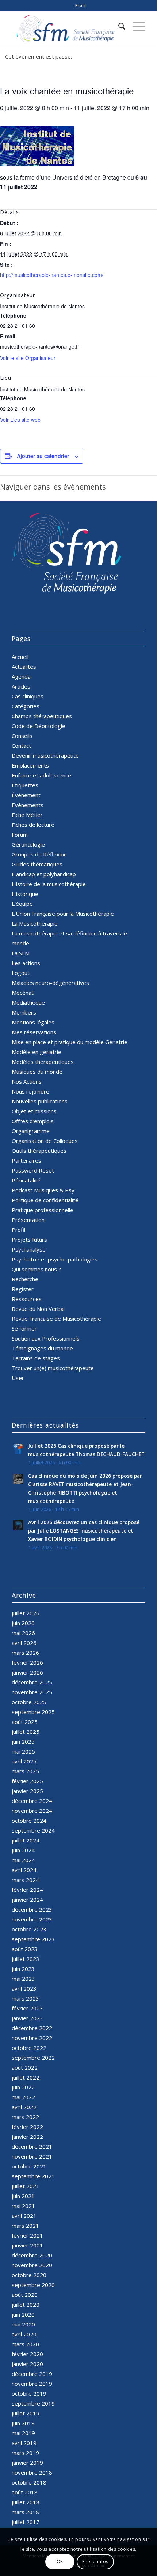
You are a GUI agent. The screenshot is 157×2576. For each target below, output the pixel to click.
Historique (25, 894)
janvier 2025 (27, 1791)
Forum (20, 835)
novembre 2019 (32, 2384)
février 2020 (27, 2354)
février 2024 (27, 1890)
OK (60, 2562)
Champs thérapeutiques (42, 716)
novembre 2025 (32, 1692)
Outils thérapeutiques (39, 1151)
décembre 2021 (32, 2146)
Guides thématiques (37, 864)
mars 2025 (25, 1771)
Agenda (21, 676)
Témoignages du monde (42, 1348)
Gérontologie (28, 844)
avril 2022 (24, 2107)
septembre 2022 (33, 2058)
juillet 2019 (26, 2413)
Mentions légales (33, 1022)
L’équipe (22, 904)
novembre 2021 (32, 2156)
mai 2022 (23, 2097)
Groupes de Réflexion (39, 854)
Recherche (25, 1279)
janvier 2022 (27, 2137)
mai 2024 (23, 1860)
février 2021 (27, 2235)
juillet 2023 (26, 1959)
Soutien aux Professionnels (46, 1338)
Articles (21, 686)
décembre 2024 (32, 1801)
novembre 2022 (32, 2038)
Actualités (24, 667)
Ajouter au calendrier (43, 456)
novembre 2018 (32, 2472)
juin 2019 (23, 2423)
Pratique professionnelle (43, 1210)
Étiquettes (25, 785)
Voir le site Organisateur (28, 358)
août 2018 (25, 2492)
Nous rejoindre (30, 1091)
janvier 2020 (27, 2364)
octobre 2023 (29, 1929)
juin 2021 (23, 2196)
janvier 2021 (27, 2245)
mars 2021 (25, 2226)
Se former (24, 1328)
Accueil (20, 657)
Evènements (28, 805)
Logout (21, 973)
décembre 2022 (32, 2028)
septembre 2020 (33, 2285)
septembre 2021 (33, 2176)
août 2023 (25, 1949)
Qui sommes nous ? (36, 1269)
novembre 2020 (32, 2265)
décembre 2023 (32, 1909)
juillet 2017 (26, 2522)
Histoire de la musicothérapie (49, 884)
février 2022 (27, 2127)
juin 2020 (23, 2314)
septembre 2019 (33, 2403)
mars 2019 (25, 2453)
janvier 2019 (27, 2463)
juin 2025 (23, 1741)
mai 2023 (23, 1979)
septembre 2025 (33, 1712)
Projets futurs (29, 1240)
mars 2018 (25, 2512)
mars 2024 (25, 1880)
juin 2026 (23, 1623)
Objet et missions (34, 1111)
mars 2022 (25, 2117)
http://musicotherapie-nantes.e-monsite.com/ (52, 275)
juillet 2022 (26, 2077)
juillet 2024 (26, 1840)
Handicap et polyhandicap (44, 874)
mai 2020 (23, 2324)
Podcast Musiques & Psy (43, 1190)
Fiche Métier (27, 815)
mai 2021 (23, 2206)
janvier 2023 (27, 2018)
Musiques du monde (37, 1072)
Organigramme (31, 1131)
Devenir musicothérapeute (45, 755)
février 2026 (27, 1662)
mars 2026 (25, 1653)
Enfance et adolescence (41, 775)
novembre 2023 (32, 1919)
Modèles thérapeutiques (43, 1062)
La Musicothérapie (35, 923)
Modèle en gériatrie (37, 1052)
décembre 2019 (32, 2374)
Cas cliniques (28, 696)
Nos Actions (27, 1081)
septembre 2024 (33, 1830)
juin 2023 (23, 1969)
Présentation (28, 1220)
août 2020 (25, 2295)
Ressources (27, 1299)
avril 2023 (24, 1988)
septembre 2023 (33, 1939)
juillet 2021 (26, 2186)
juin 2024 (23, 1850)
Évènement (26, 795)
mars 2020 (25, 2344)
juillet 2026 (26, 1613)
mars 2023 (25, 1998)
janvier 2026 (27, 1672)
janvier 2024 (27, 1900)
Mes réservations (34, 1032)
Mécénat (23, 993)
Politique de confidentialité (45, 1200)
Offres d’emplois (33, 1121)
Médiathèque (28, 1002)
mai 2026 (23, 1633)
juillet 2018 (26, 2502)
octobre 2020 (29, 2275)
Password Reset (33, 1170)
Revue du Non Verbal (38, 1309)
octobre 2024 (29, 1821)
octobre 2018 (29, 2482)
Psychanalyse (29, 1249)
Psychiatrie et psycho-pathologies (55, 1259)
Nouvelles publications (40, 1101)
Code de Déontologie (39, 726)
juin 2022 (23, 2087)
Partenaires (26, 1160)
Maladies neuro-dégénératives (50, 983)
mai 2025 (23, 1751)
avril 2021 (24, 2216)
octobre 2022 (29, 2048)
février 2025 (27, 1781)
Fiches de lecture (33, 825)
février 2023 (27, 2008)
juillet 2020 (26, 2305)
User (18, 1378)
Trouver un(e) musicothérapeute (53, 1368)
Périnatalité (26, 1180)
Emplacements (30, 765)
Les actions (26, 963)
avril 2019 (24, 2443)
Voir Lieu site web (20, 420)
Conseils (22, 736)
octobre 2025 (29, 1702)
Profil (81, 5)
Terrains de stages (36, 1358)
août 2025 (25, 1722)
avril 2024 (24, 1870)
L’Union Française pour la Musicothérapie (63, 914)
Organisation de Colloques (45, 1141)
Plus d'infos (95, 2562)
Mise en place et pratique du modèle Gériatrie (70, 1042)
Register (23, 1289)
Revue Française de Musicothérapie (56, 1319)
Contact (21, 746)
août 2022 (25, 2067)
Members (24, 1012)
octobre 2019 (29, 2393)
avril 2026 (24, 1643)
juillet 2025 (26, 1732)
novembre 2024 (32, 1811)
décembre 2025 (32, 1682)
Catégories (26, 706)
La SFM (21, 953)
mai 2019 (23, 2433)
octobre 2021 (29, 2166)
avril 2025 (24, 1761)
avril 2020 (24, 2334)
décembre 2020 (32, 2255)
